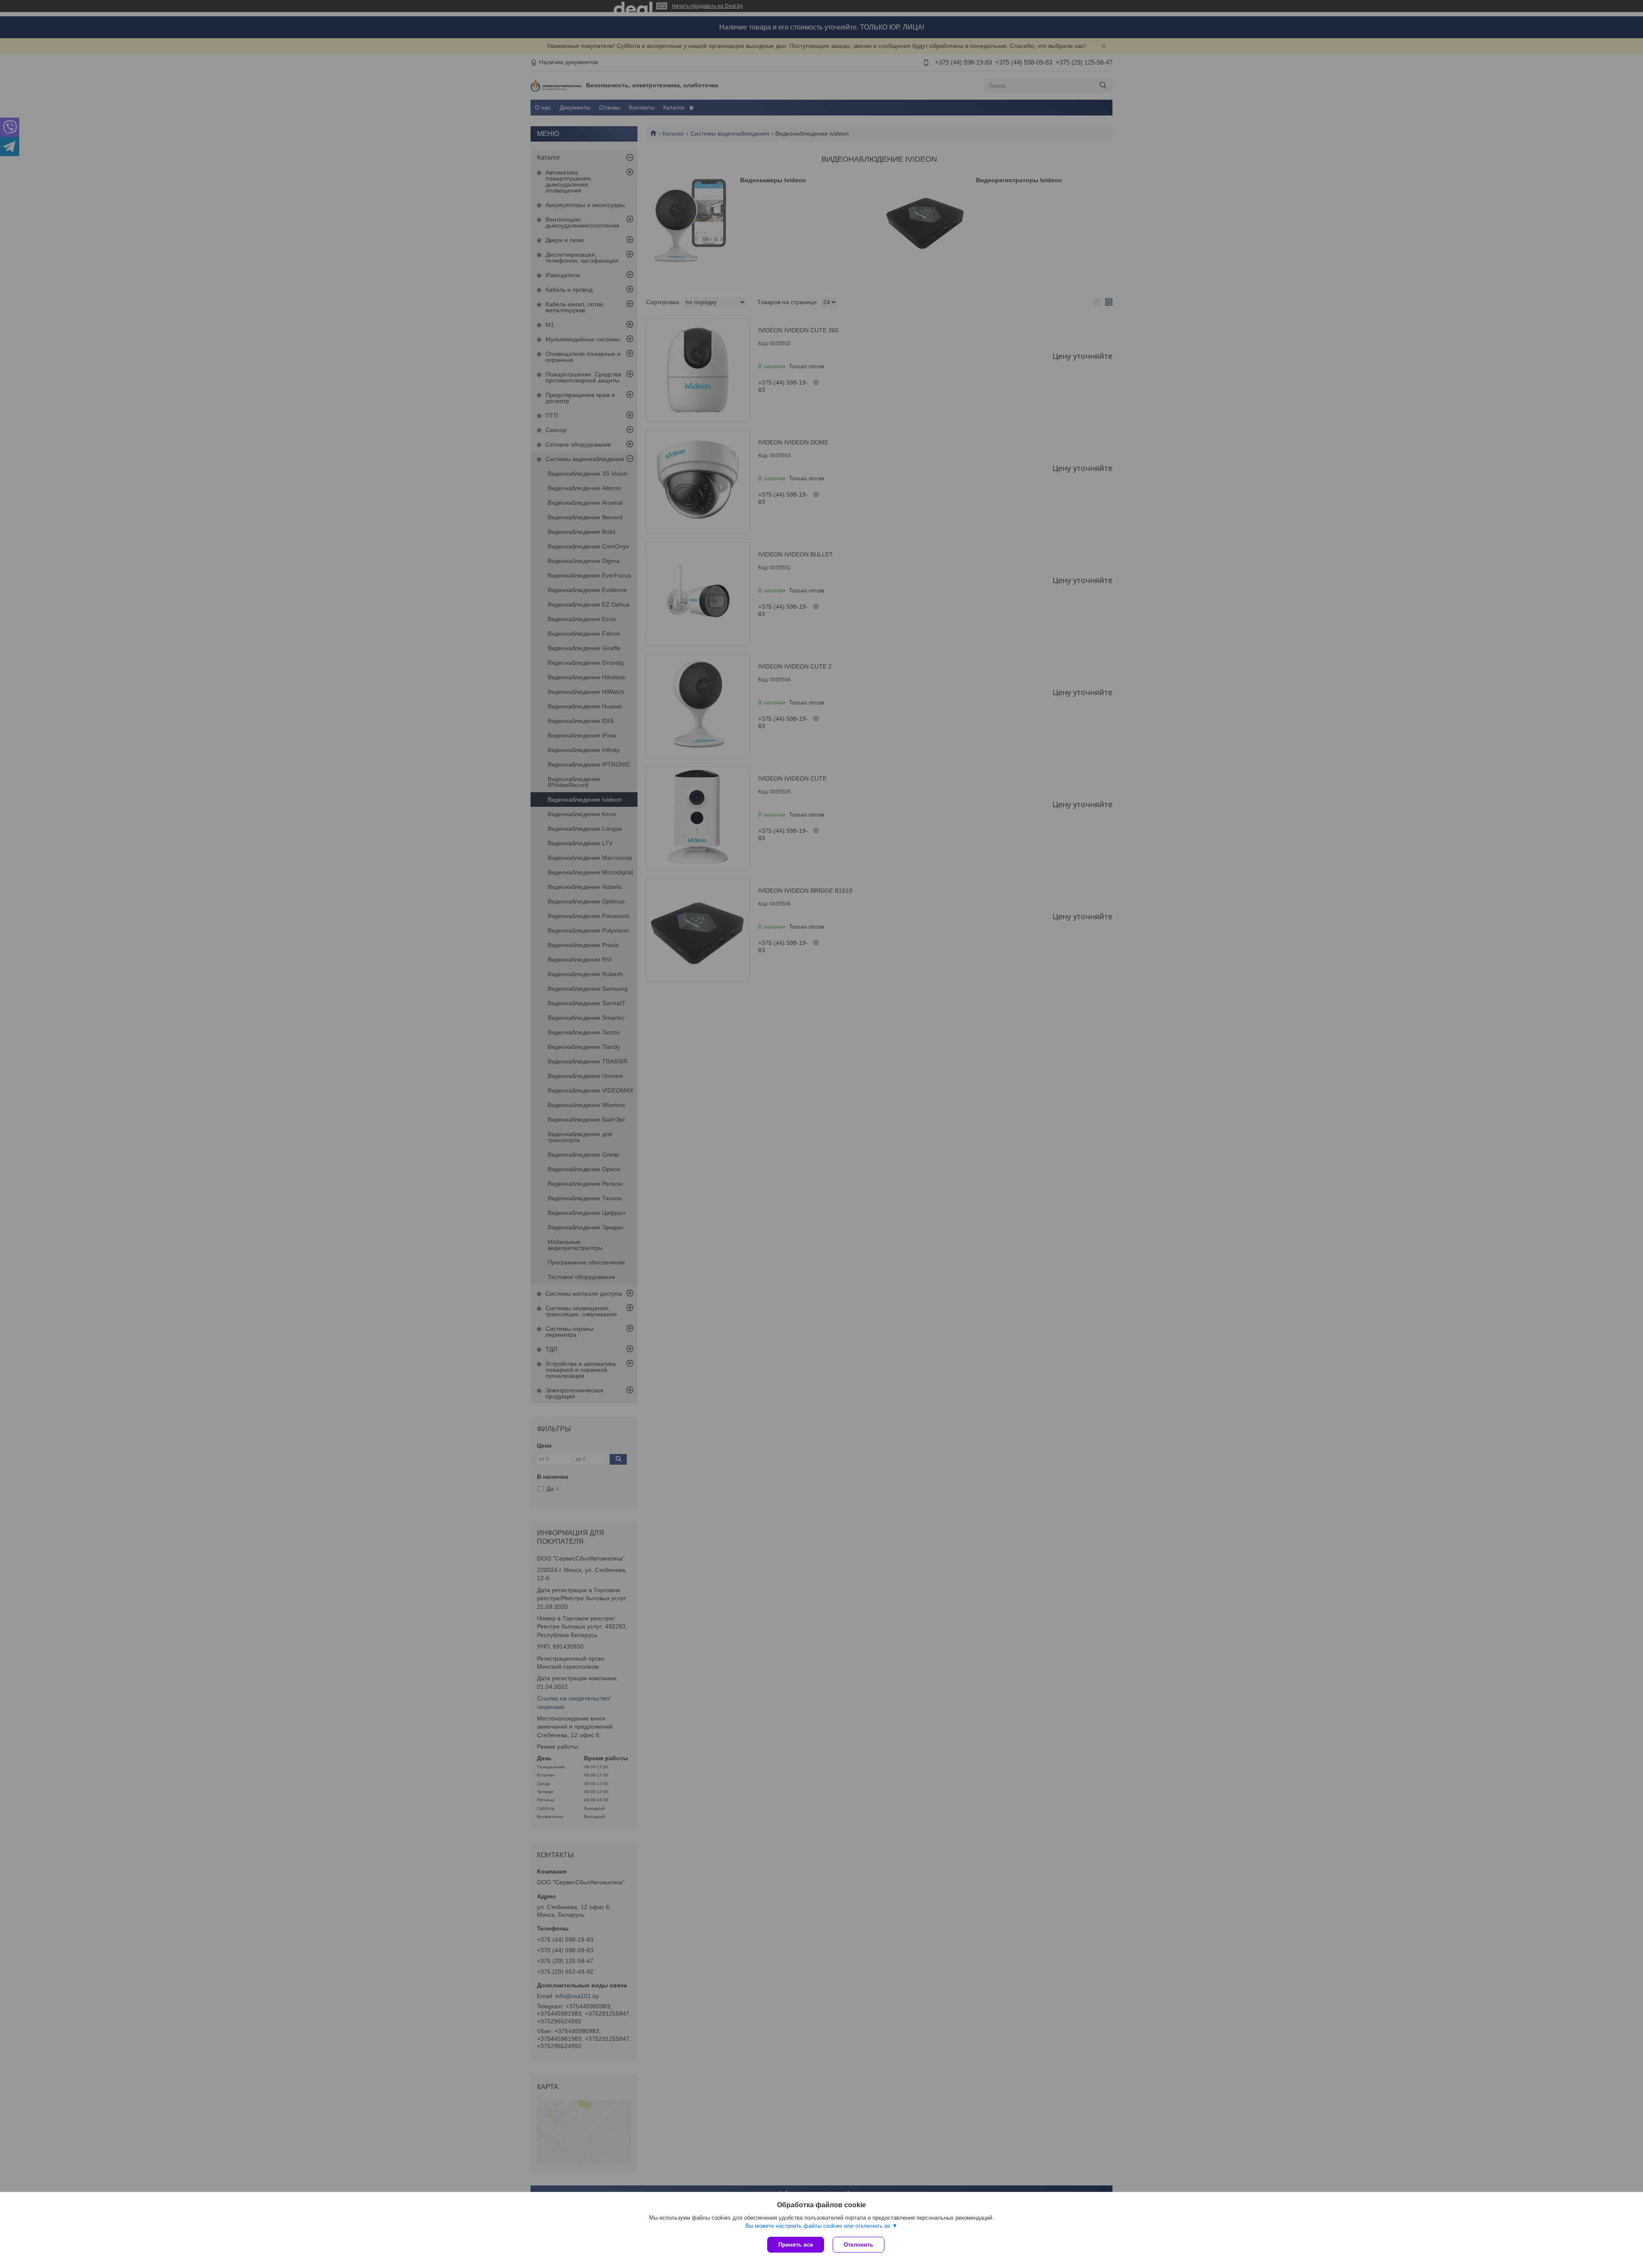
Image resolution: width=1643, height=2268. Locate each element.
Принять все (796, 2245)
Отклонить (859, 2245)
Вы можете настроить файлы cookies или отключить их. (819, 2226)
